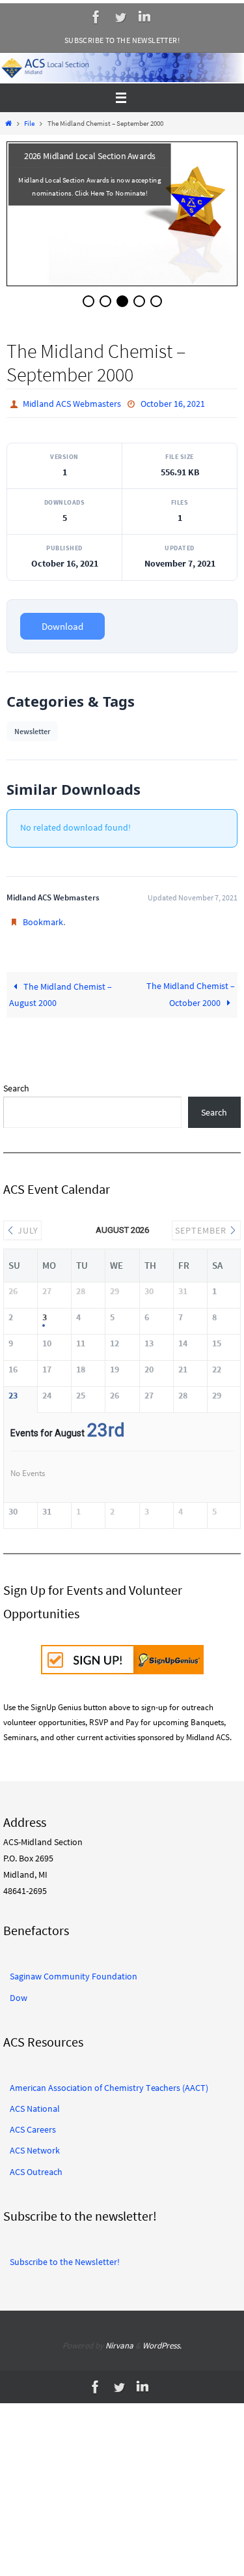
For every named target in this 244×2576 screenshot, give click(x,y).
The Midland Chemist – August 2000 (61, 995)
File (29, 123)
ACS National (35, 2106)
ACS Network (35, 2148)
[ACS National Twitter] (120, 17)
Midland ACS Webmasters (72, 404)
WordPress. (162, 2343)
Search (16, 1088)
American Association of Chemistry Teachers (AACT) (109, 2085)
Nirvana (119, 2343)
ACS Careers (33, 2127)
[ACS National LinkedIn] (144, 17)
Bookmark (43, 922)
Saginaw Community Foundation (74, 1974)
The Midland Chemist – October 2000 (191, 994)
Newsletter (32, 731)
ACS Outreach (36, 2169)
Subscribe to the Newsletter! (122, 40)
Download (62, 626)
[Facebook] (96, 17)
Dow (19, 1994)
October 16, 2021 (173, 404)
